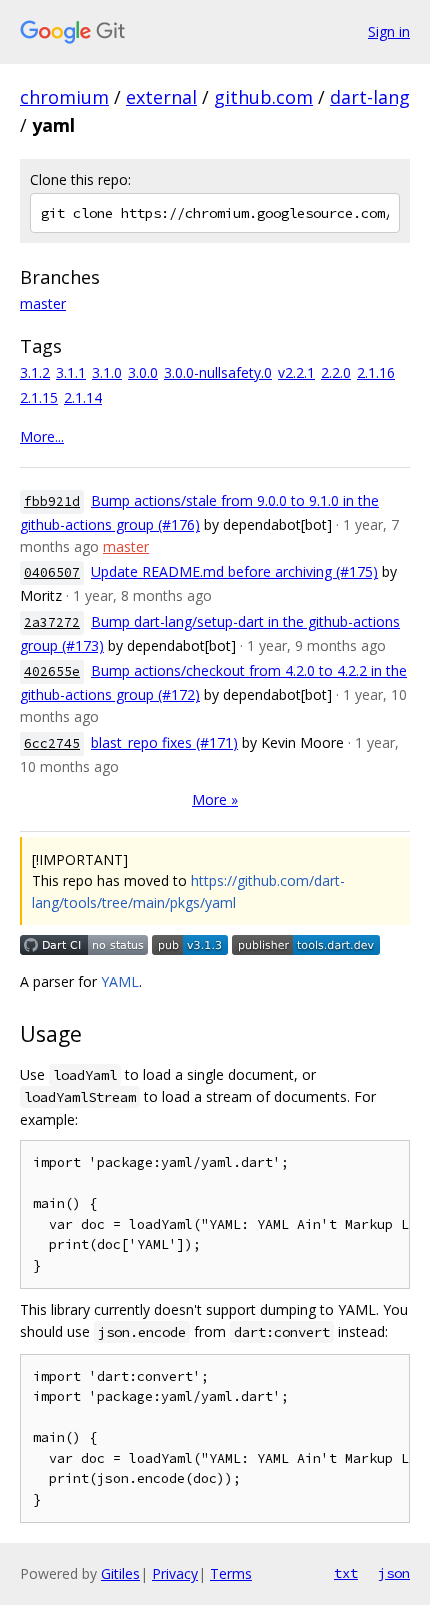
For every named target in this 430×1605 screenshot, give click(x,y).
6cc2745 (52, 743)
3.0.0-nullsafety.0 (218, 372)
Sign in (389, 31)
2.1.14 (83, 397)
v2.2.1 (296, 372)
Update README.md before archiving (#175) (234, 571)
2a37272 (52, 622)
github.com (263, 97)
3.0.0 (143, 372)
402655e (52, 671)
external (161, 97)
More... (42, 436)
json (394, 1573)
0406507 (52, 572)
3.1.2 (35, 372)
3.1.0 (107, 372)
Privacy (175, 1573)
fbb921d (52, 501)
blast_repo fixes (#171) (164, 742)
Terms (231, 1573)
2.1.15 (39, 397)
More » (215, 799)
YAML (120, 981)
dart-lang (370, 97)
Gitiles (120, 1573)
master (43, 303)
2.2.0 (336, 372)
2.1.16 (376, 372)
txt (346, 1573)
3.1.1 (71, 372)
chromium (64, 97)
